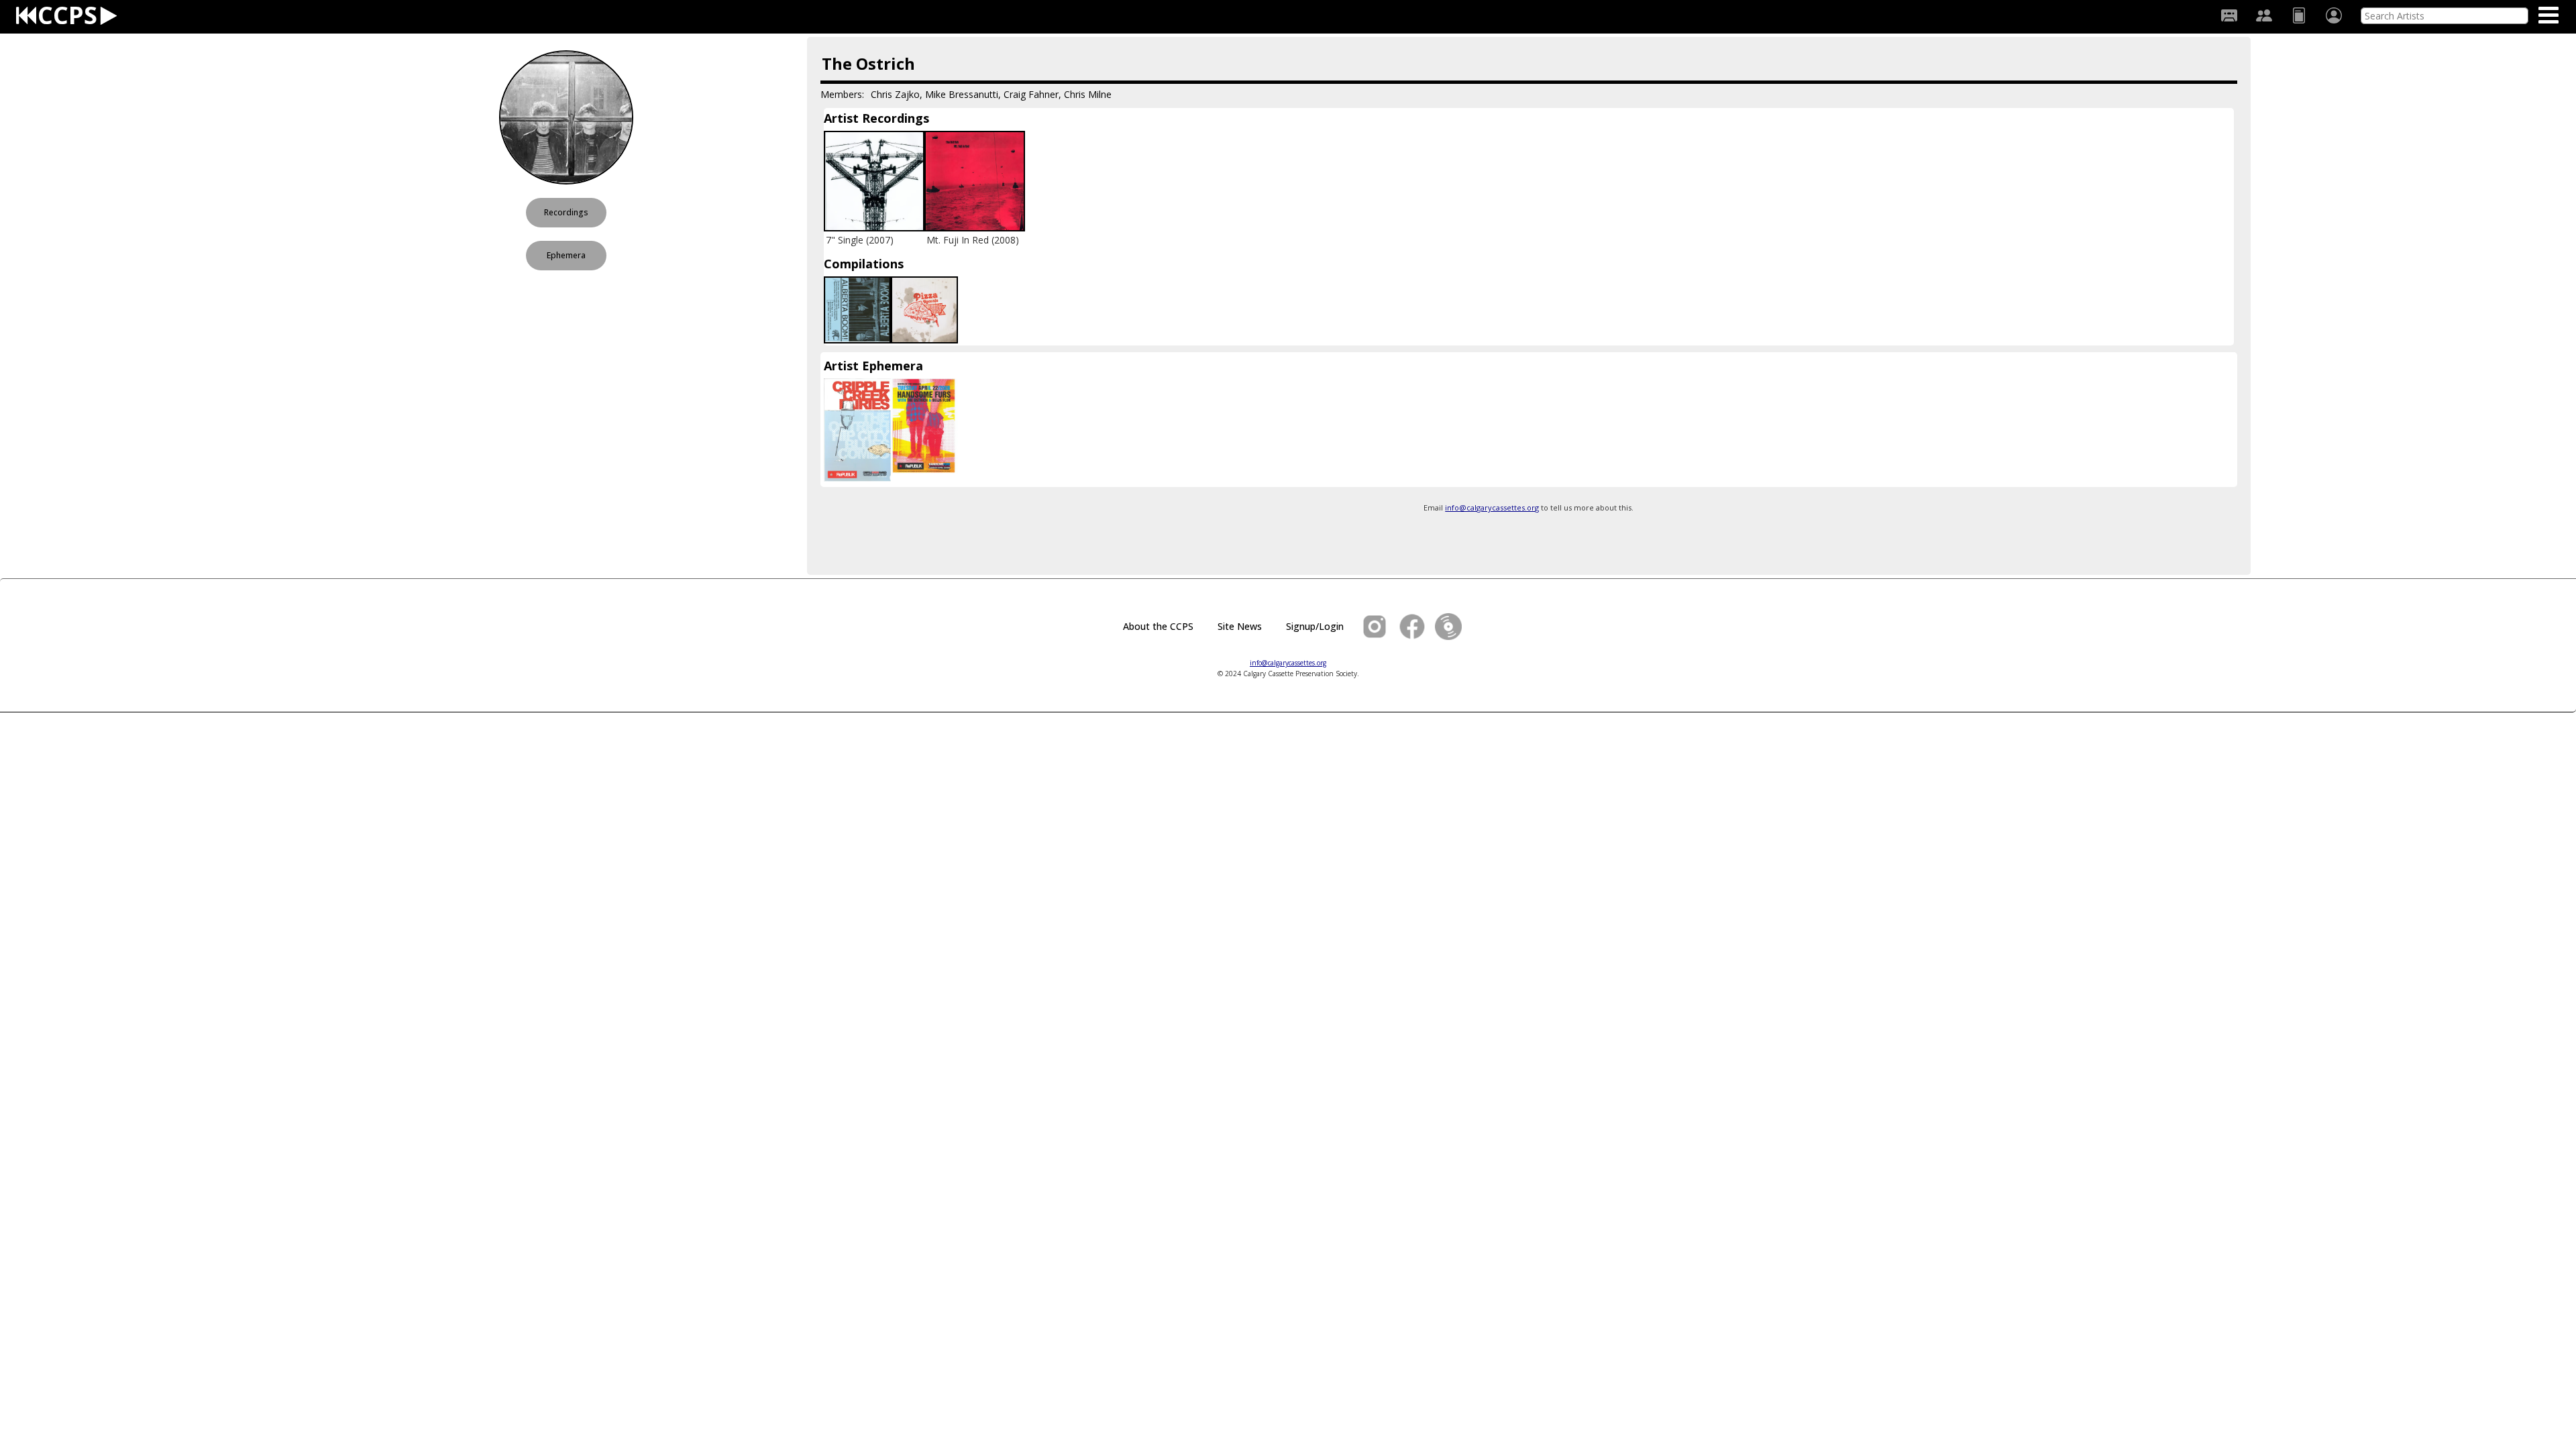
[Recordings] (2229, 15)
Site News (1240, 626)
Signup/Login (1315, 626)
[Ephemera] (2299, 15)
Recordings (566, 212)
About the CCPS (1158, 626)
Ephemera (566, 255)
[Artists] (2264, 15)
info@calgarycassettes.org (1492, 507)
